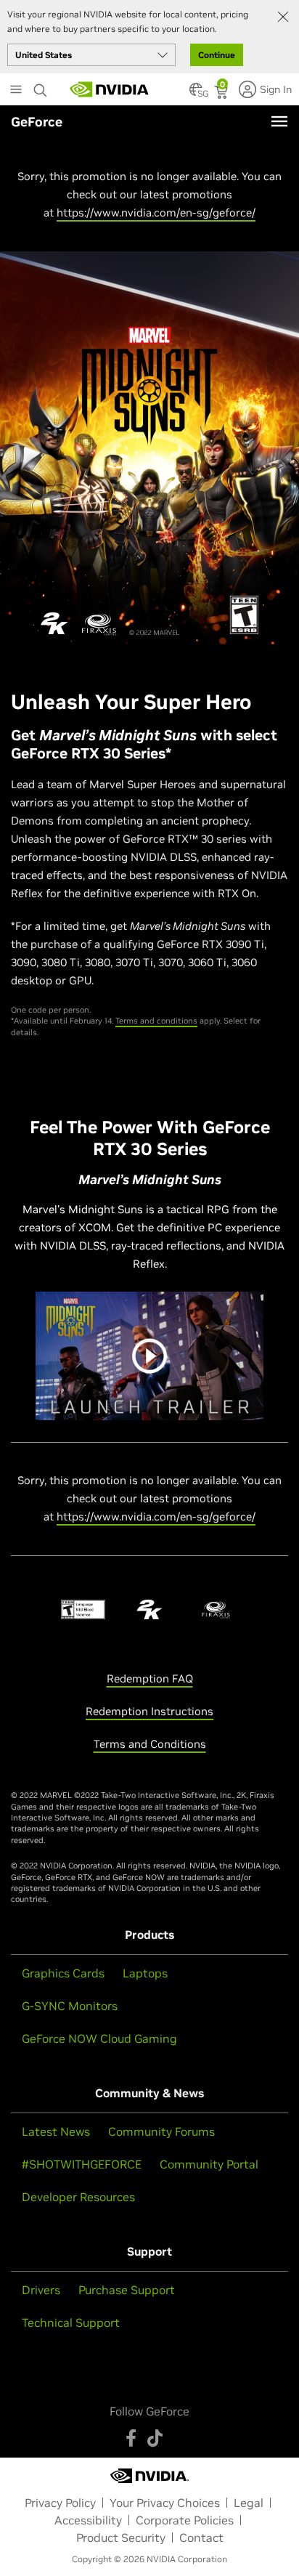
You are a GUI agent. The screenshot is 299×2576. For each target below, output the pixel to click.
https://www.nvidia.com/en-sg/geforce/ (156, 212)
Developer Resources (78, 2197)
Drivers (41, 2290)
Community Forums (161, 2131)
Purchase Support (127, 2290)
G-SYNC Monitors (70, 2006)
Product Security (121, 2537)
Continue (217, 55)
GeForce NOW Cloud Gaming (99, 2038)
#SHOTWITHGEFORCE (82, 2164)
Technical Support (71, 2322)
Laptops (145, 1973)
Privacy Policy (60, 2503)
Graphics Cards (63, 1973)
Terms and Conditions (150, 1744)
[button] (196, 94)
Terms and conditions (156, 1021)
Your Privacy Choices (165, 2503)
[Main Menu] (16, 91)
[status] (222, 94)
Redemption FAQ (150, 1678)
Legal (249, 2503)
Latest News (56, 2131)
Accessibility (88, 2520)
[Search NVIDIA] (41, 86)
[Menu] (279, 121)
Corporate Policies (185, 2520)
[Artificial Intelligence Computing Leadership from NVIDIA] (110, 89)
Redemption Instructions (149, 1711)
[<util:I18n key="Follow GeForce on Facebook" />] (131, 2438)
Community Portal (209, 2164)
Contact (201, 2537)
